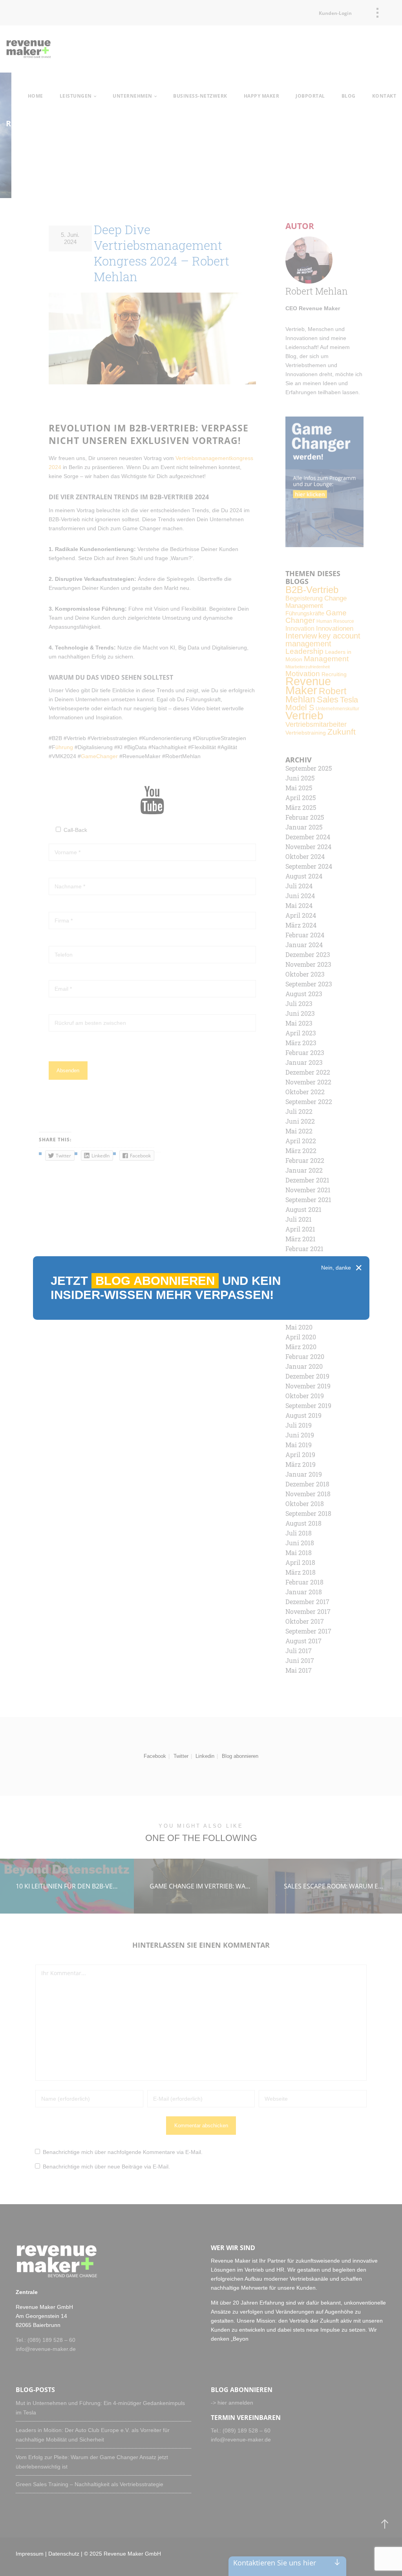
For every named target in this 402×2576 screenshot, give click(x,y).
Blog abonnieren (155, 1281)
